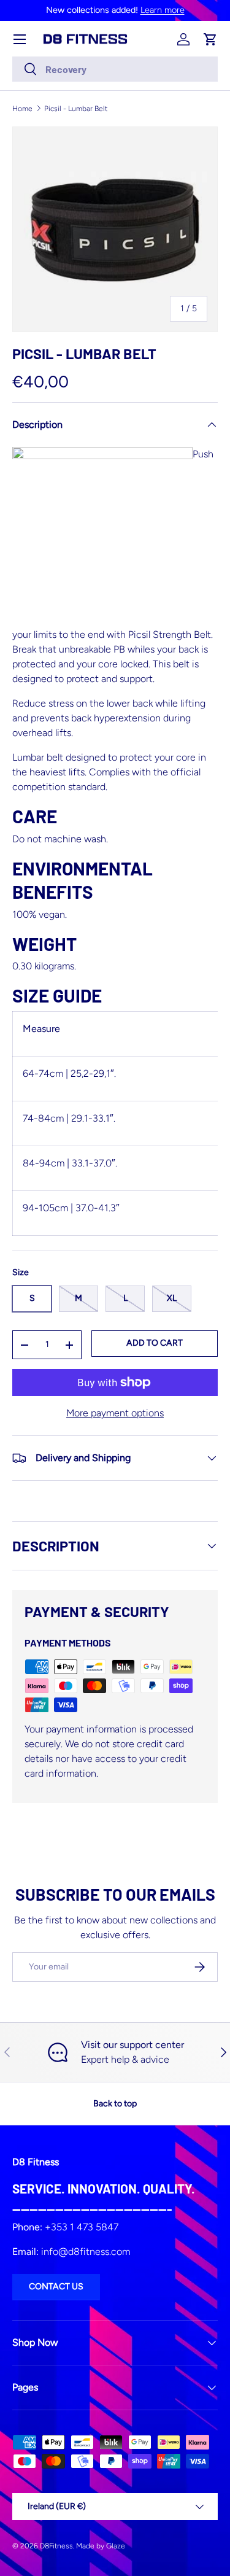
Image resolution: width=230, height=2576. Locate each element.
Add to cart (155, 1343)
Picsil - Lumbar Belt (76, 109)
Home (22, 109)
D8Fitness (56, 2546)
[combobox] (115, 69)
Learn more (163, 10)
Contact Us (56, 2287)
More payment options (115, 1413)
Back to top (115, 2104)
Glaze (116, 2546)
